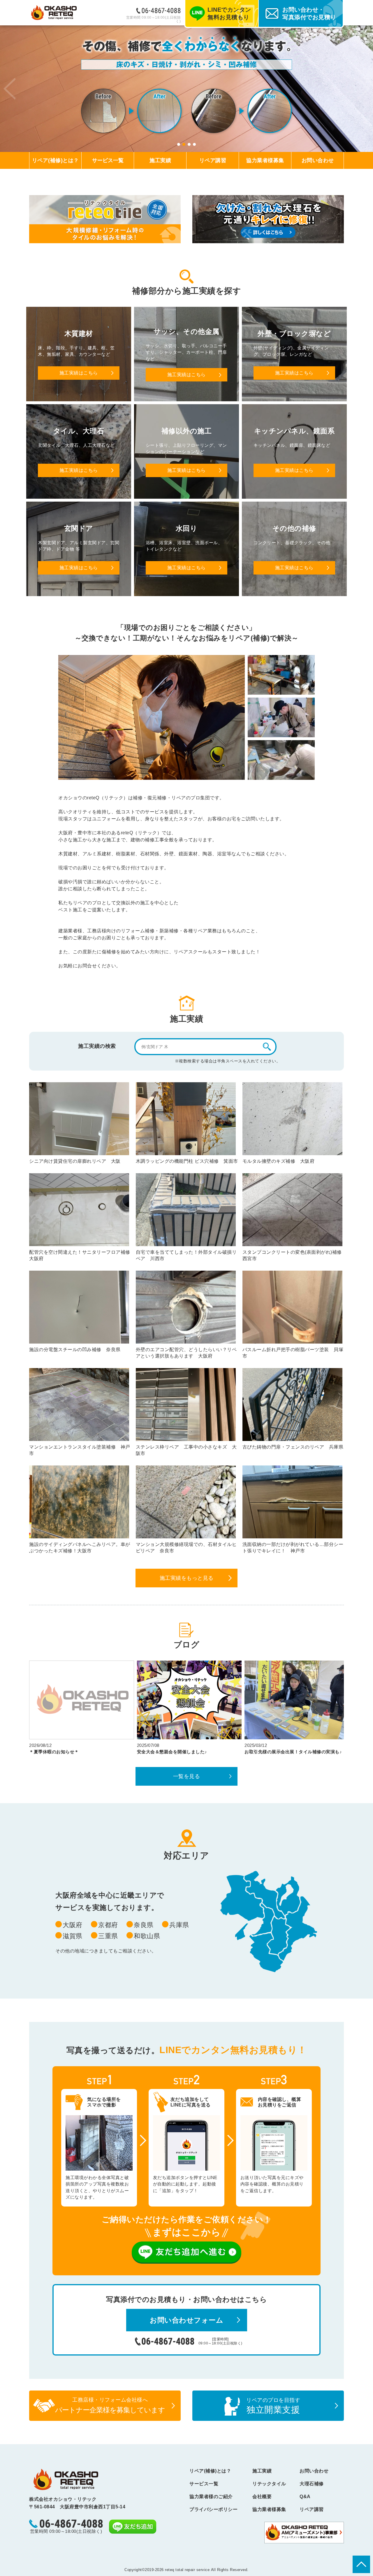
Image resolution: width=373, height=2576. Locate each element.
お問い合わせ (318, 160)
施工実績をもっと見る (187, 1578)
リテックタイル (269, 2484)
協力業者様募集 (265, 160)
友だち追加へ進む (186, 2253)
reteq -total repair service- (66, 2479)
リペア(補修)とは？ (56, 160)
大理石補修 (312, 2484)
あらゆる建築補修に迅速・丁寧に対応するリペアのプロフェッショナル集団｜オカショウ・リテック (54, 13)
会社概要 (262, 2497)
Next (364, 89)
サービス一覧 (108, 160)
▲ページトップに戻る (361, 2564)
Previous (9, 89)
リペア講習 (213, 160)
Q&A (305, 2497)
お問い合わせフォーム (186, 2320)
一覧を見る (187, 1776)
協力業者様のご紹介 (211, 2497)
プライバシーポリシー (213, 2509)
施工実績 (160, 160)
